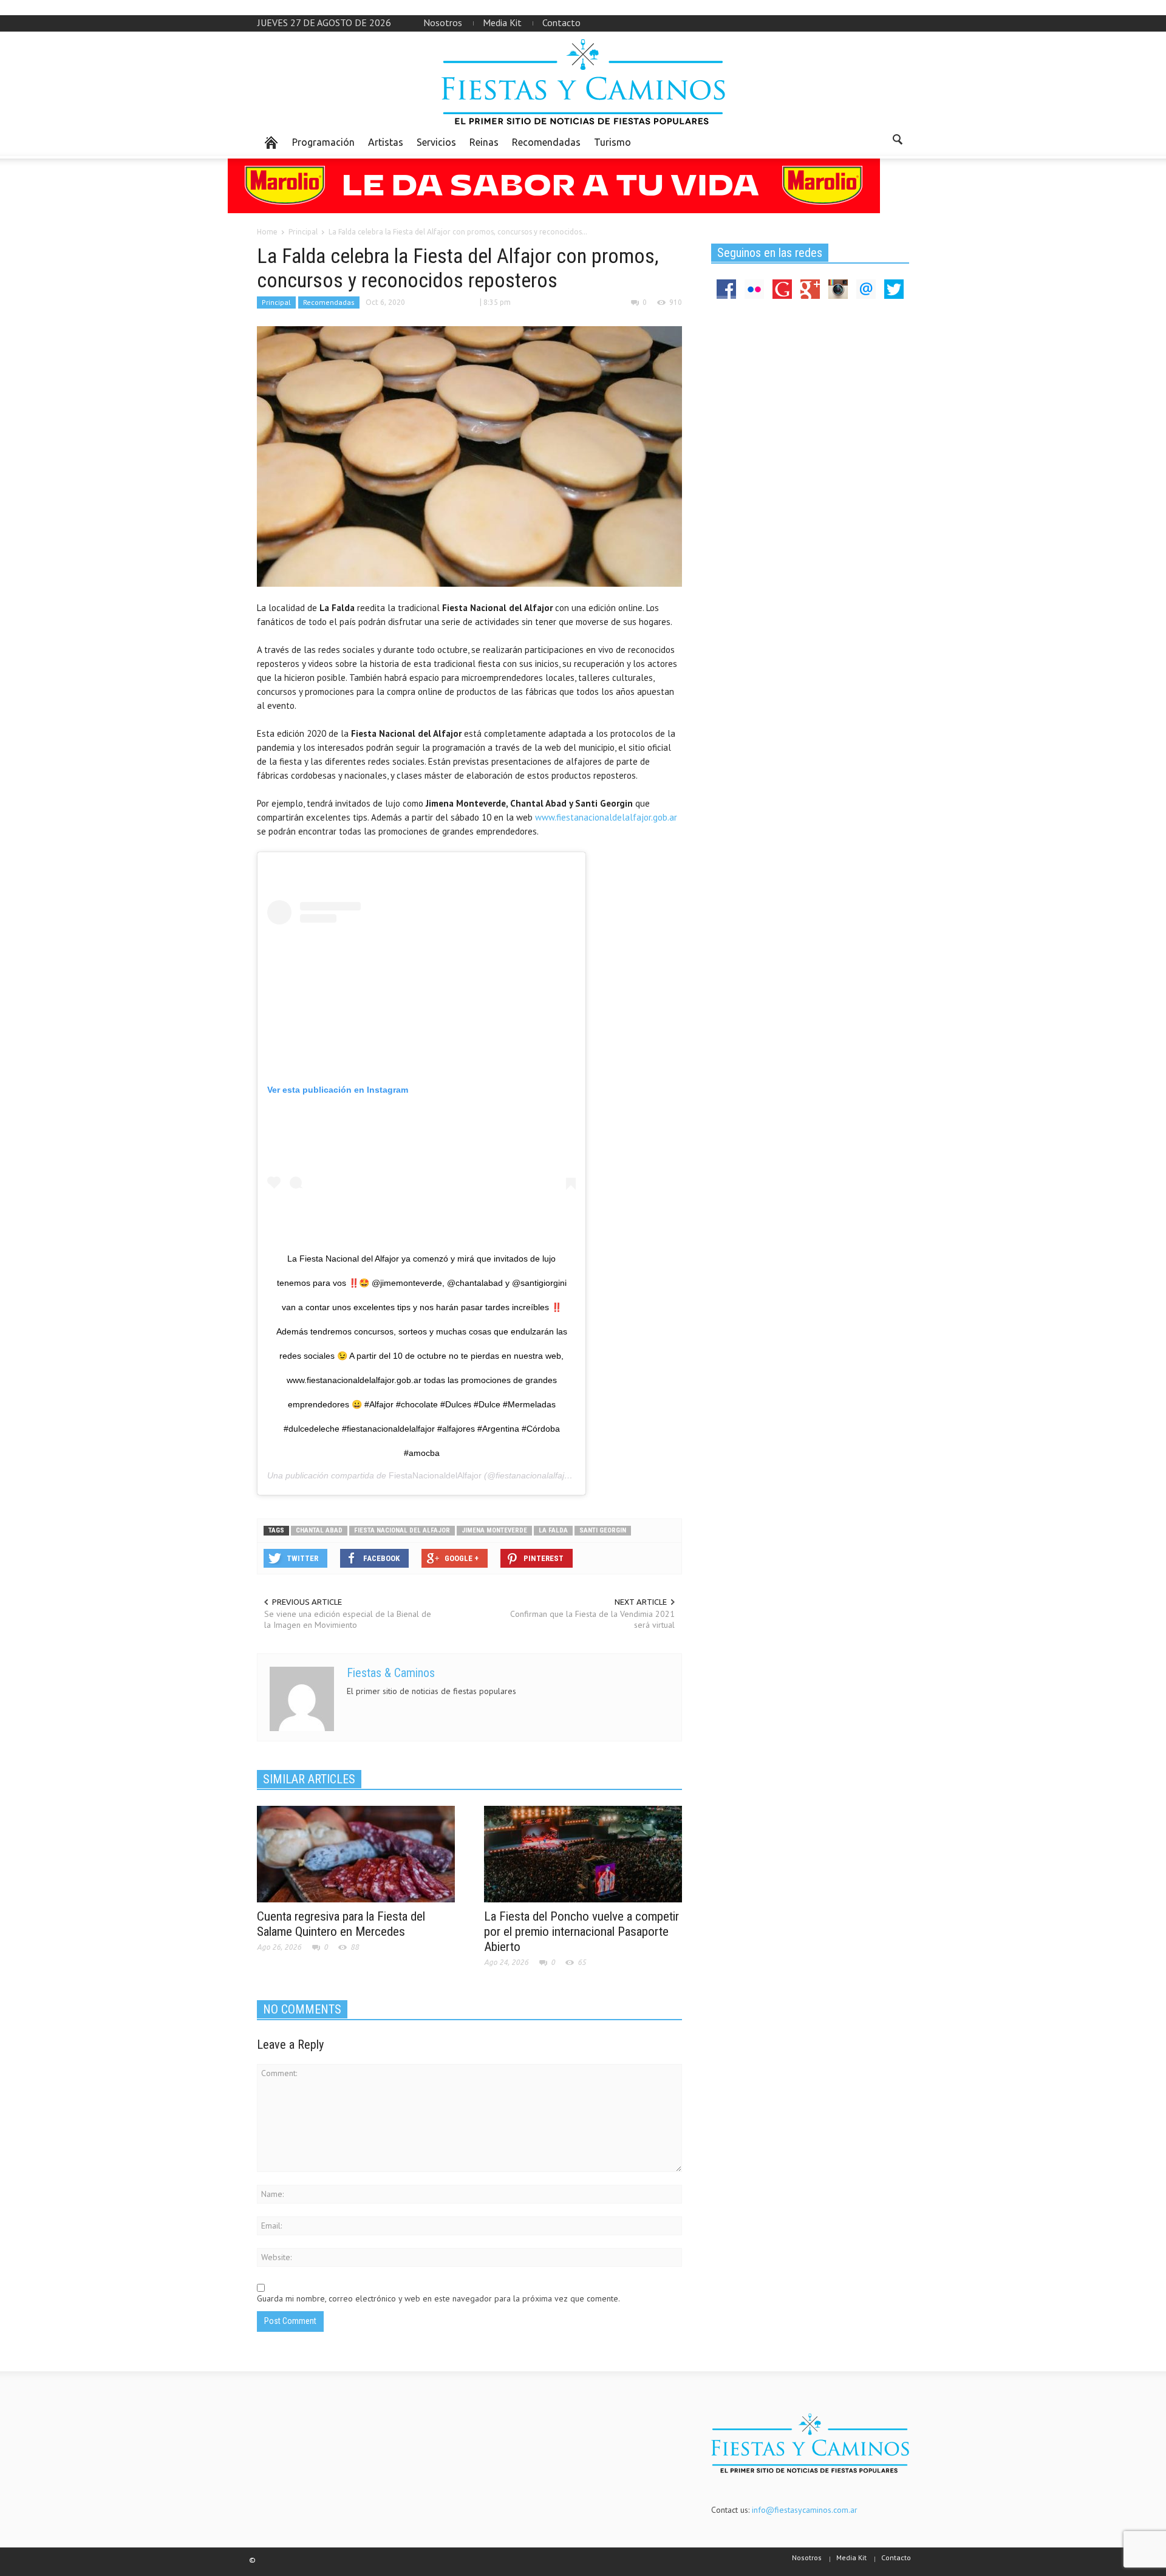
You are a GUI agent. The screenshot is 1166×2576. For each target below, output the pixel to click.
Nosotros (443, 22)
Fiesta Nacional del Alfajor (402, 1530)
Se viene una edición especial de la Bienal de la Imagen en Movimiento (348, 1619)
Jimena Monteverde (494, 1530)
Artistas (386, 142)
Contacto (561, 22)
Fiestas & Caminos (391, 1673)
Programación (323, 142)
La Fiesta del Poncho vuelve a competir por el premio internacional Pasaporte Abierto (581, 1932)
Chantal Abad (319, 1530)
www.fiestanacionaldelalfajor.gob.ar (605, 817)
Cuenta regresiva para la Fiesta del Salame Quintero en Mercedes (341, 1924)
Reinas (484, 142)
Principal (276, 302)
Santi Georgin (603, 1530)
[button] (897, 142)
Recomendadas (546, 142)
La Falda (553, 1530)
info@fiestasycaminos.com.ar (805, 2510)
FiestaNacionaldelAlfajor (435, 1475)
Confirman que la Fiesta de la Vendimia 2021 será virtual (592, 1619)
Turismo (612, 142)
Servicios (436, 142)
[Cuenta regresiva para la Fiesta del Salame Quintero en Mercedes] (356, 1853)
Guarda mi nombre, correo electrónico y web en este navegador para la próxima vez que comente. (438, 2298)
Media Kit (502, 22)
